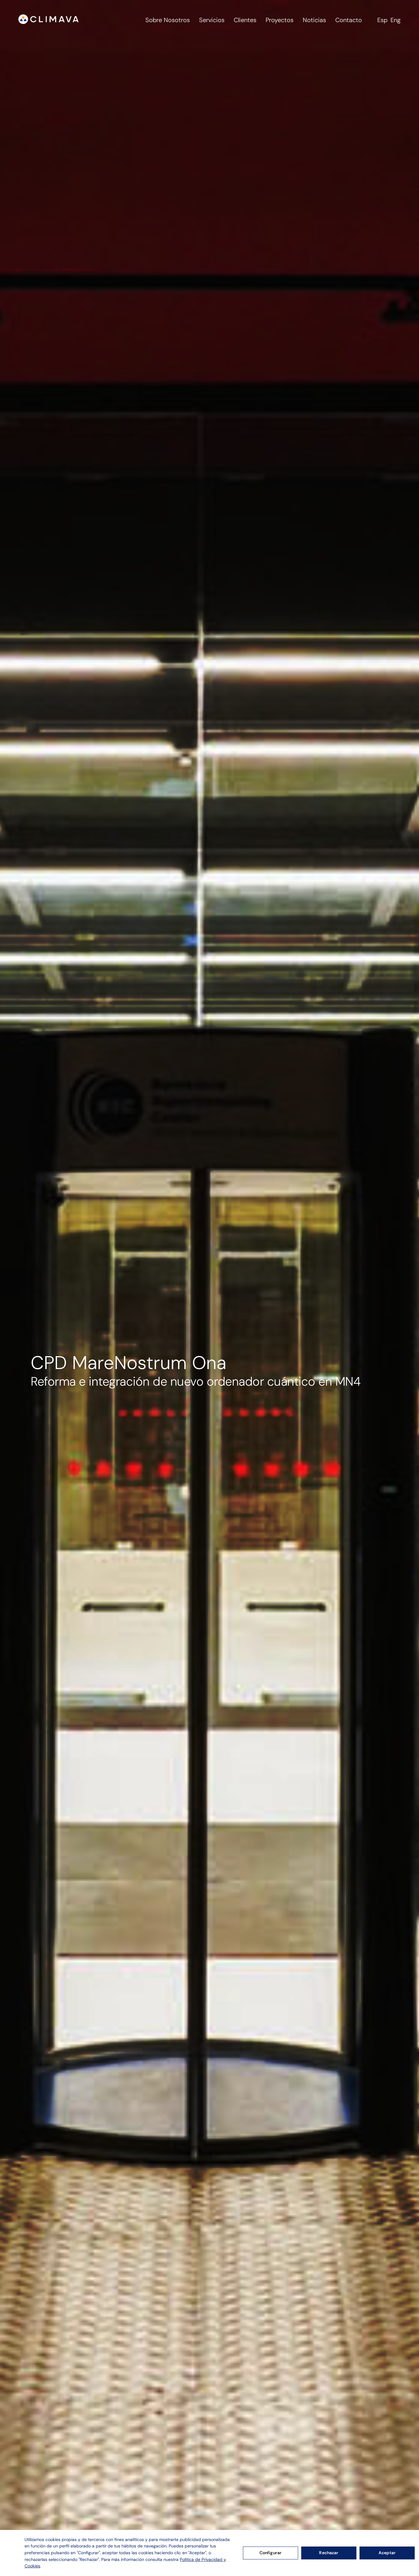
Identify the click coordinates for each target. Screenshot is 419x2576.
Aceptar (387, 2553)
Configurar (271, 2553)
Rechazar (329, 2553)
